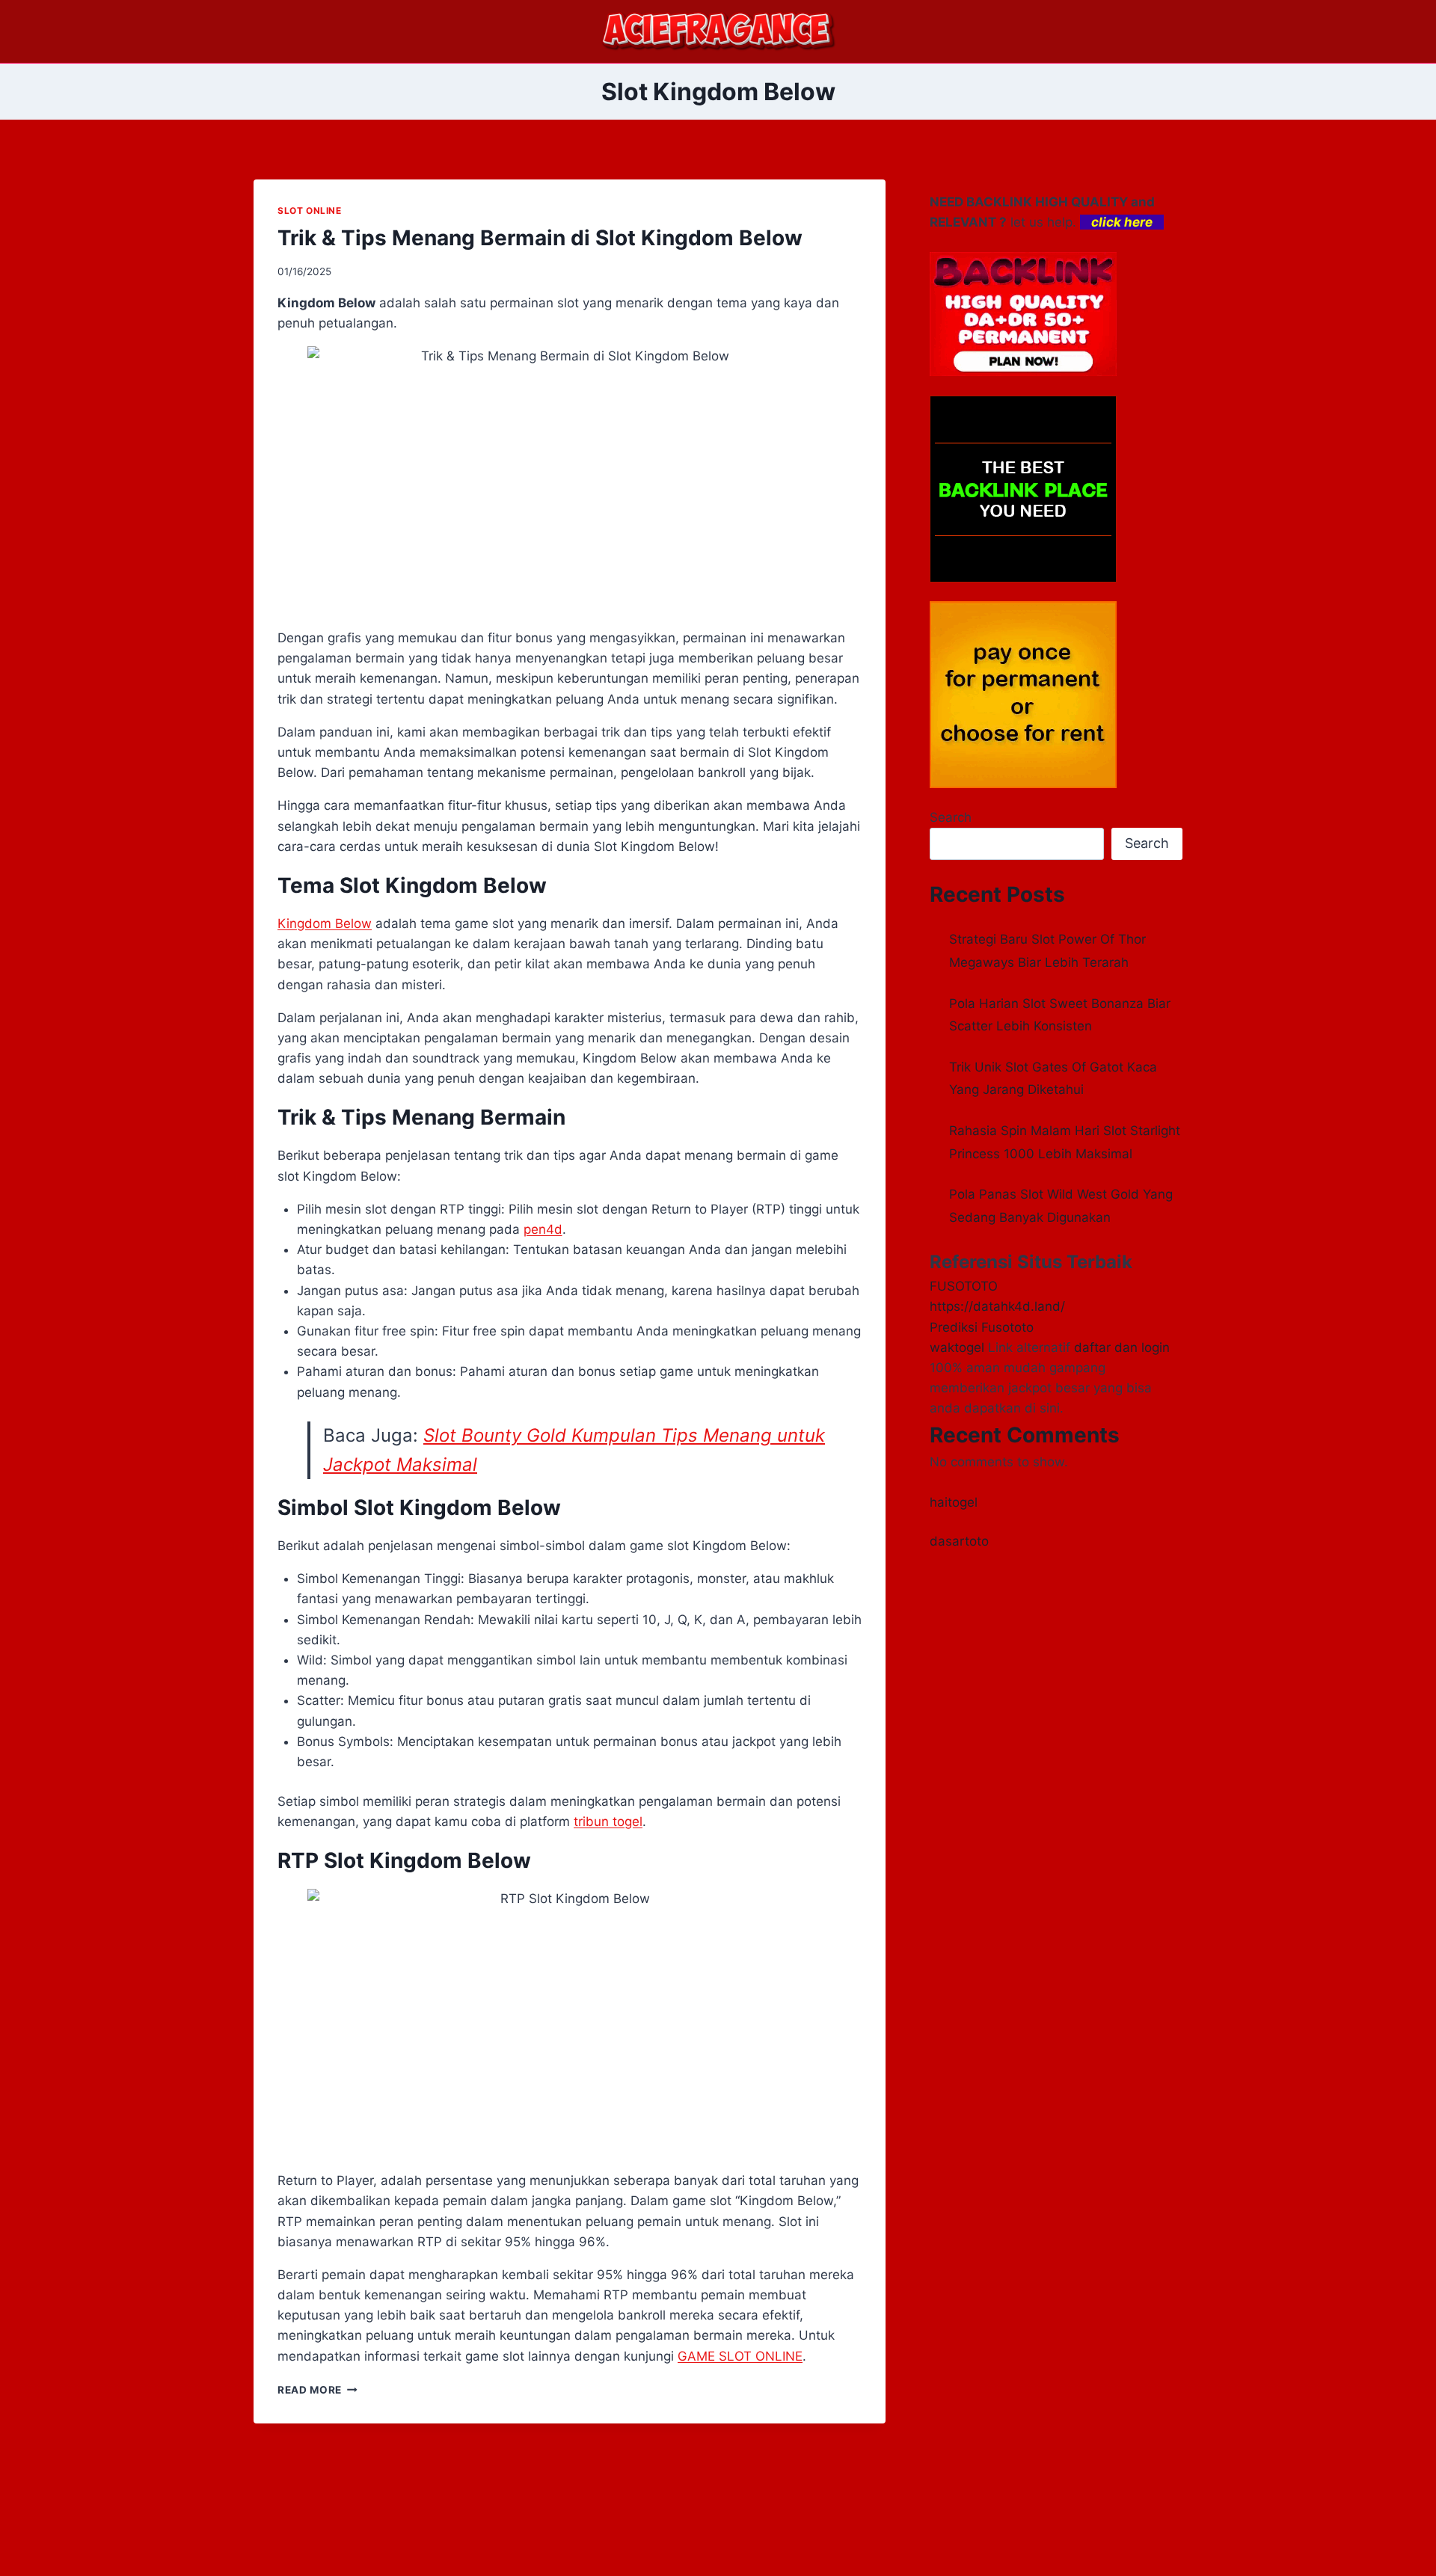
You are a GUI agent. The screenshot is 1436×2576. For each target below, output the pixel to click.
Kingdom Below (325, 923)
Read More (317, 2390)
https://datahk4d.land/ (997, 1306)
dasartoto (959, 1541)
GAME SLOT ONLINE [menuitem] (740, 2356)
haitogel (954, 1502)
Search (951, 817)
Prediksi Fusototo (982, 1327)
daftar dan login (1122, 1347)
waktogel (957, 1347)
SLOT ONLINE (310, 210)
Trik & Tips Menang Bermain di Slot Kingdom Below (540, 238)
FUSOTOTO (964, 1286)
